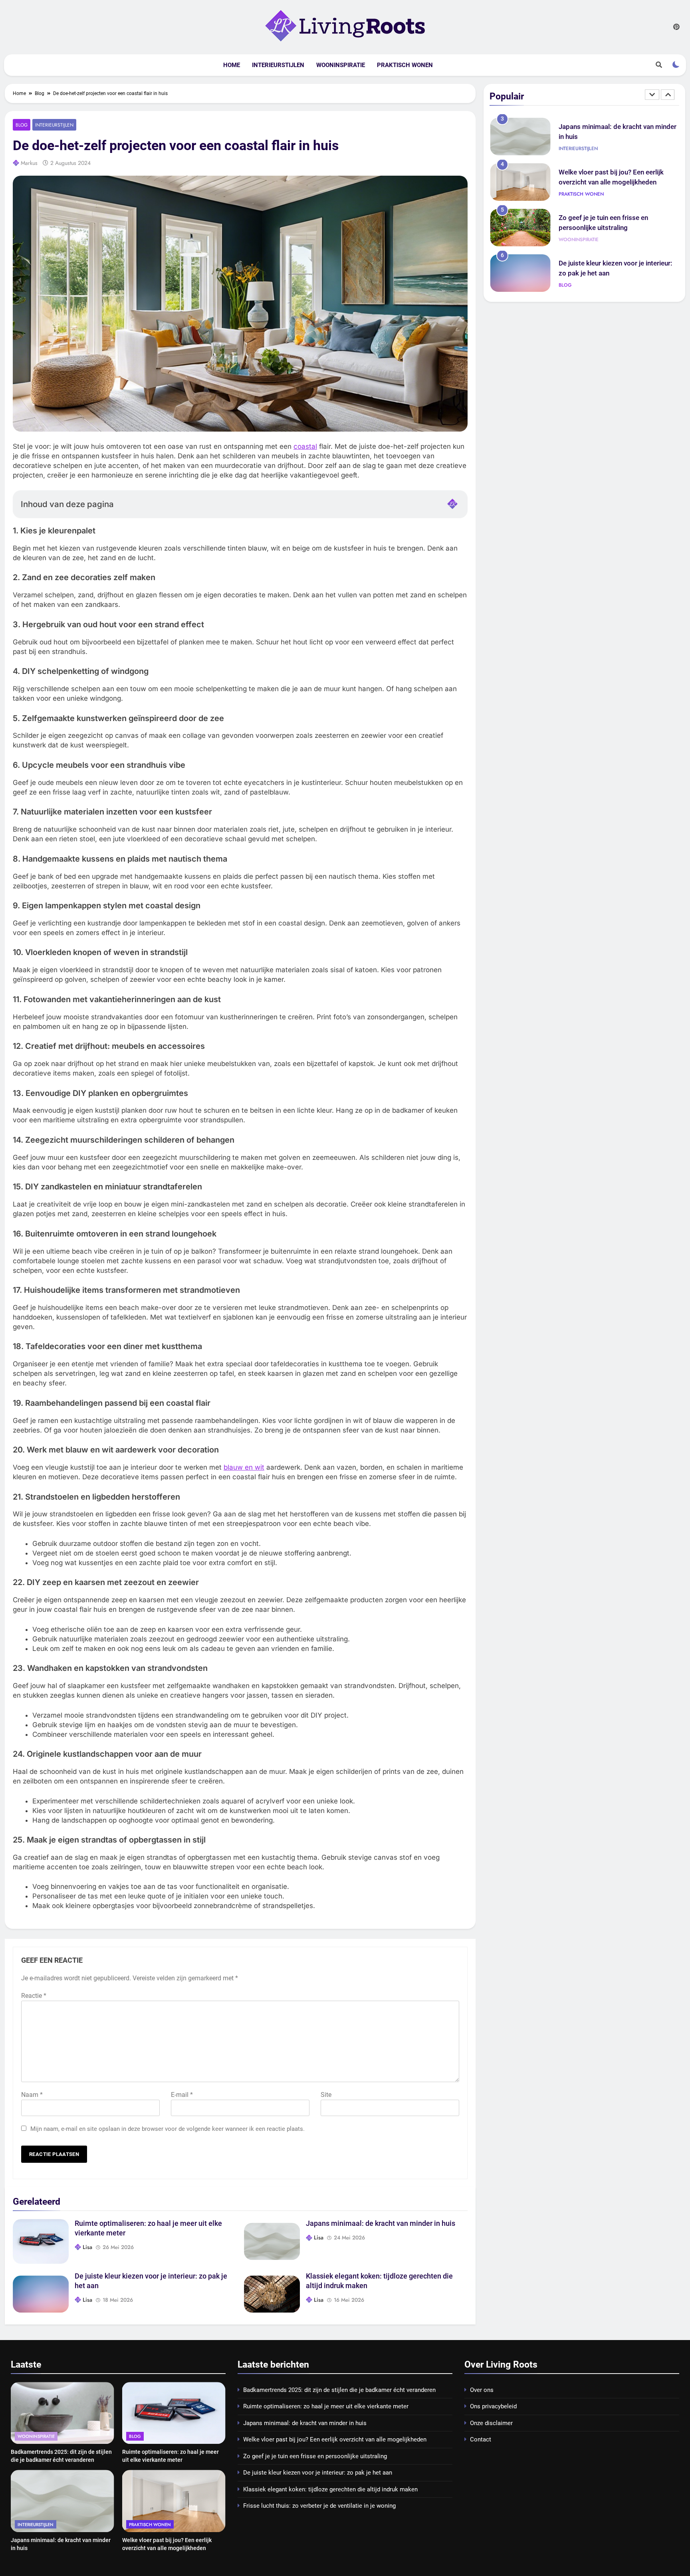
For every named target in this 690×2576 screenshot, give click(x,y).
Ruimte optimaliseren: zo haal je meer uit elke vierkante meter (326, 2406)
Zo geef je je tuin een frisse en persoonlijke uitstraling (315, 2456)
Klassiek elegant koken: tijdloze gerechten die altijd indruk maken (330, 2489)
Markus (29, 163)
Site (326, 2095)
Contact (481, 2439)
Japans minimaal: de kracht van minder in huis (381, 2223)
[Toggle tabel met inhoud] (452, 504)
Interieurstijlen (278, 65)
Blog (22, 125)
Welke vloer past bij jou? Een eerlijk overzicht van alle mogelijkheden (335, 2439)
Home (232, 65)
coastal (305, 446)
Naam (32, 2095)
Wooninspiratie (341, 65)
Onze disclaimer (491, 2423)
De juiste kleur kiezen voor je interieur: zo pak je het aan (318, 2473)
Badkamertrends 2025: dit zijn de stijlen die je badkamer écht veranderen (339, 2390)
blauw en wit (244, 1467)
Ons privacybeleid (493, 2406)
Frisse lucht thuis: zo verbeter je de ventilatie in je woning (319, 2506)
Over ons (482, 2390)
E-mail (182, 2095)
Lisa (87, 2247)
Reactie (34, 1996)
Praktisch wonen (405, 65)
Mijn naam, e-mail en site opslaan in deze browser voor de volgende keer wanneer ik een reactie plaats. (168, 2129)
